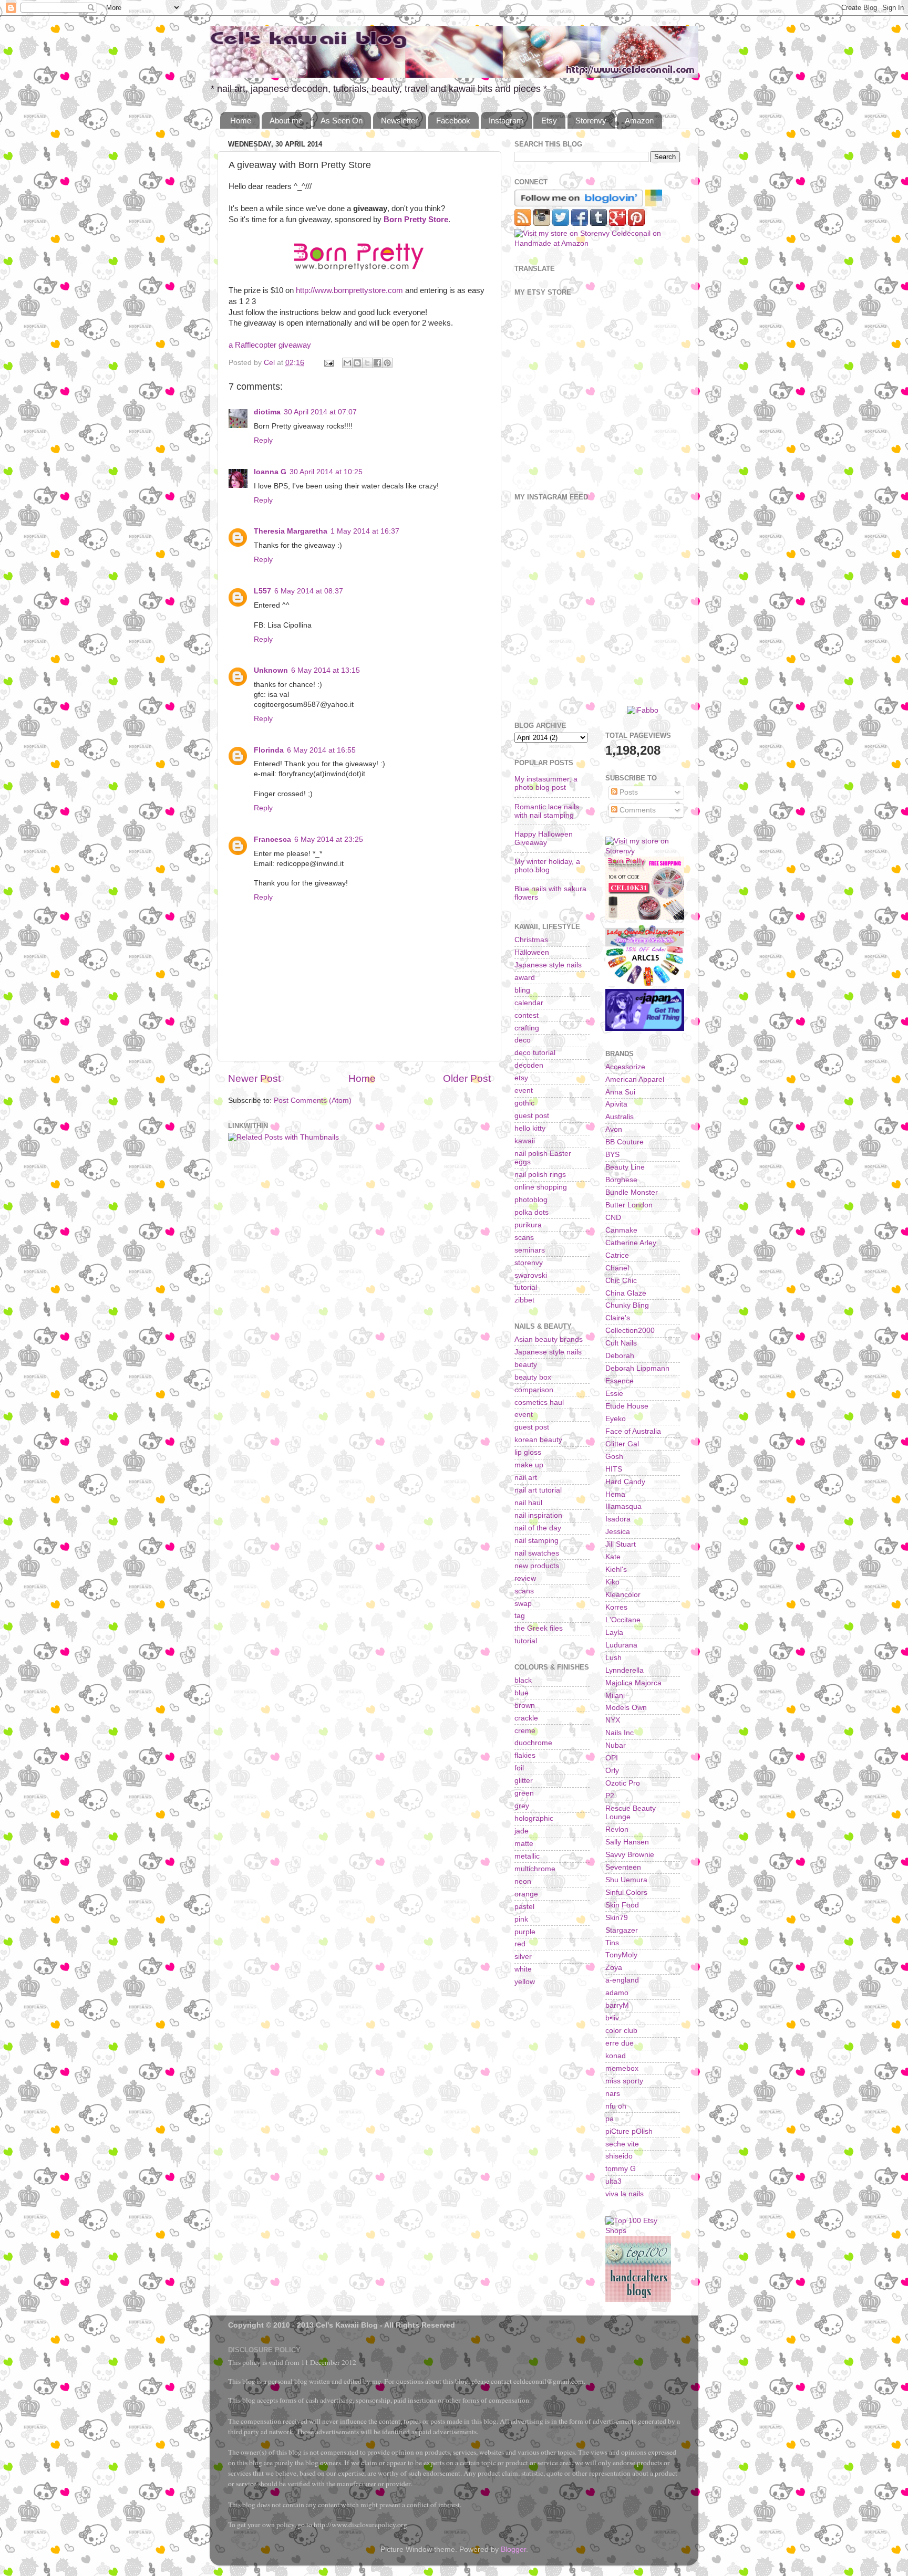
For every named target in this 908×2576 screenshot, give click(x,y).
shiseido (619, 2156)
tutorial (526, 1287)
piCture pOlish (629, 2131)
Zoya (614, 1968)
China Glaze (626, 1293)
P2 (610, 1796)
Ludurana (621, 1645)
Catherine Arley (631, 1243)
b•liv (612, 2018)
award (525, 978)
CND (613, 1218)
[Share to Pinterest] (387, 363)
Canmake (621, 1230)
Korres (616, 1607)
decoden (529, 1065)
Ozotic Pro (623, 1783)
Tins (612, 1943)
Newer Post (254, 1078)
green (524, 1793)
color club (621, 2031)
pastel (524, 1907)
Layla (614, 1633)
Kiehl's (616, 1569)
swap (523, 1604)
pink (521, 1919)
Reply (263, 440)
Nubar (616, 1745)
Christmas (531, 940)
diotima (267, 412)
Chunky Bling (627, 1305)
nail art (526, 1478)
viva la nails (625, 2194)
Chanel (617, 1268)
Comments (637, 810)
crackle (526, 1718)
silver (523, 1957)
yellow (525, 1982)
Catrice (617, 1255)
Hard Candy (625, 1482)
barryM (617, 2005)
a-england (622, 1980)
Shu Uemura (626, 1880)
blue (522, 1693)
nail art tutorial (538, 1490)
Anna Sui (620, 1092)
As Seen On (342, 121)
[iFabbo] (643, 710)
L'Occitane (623, 1620)
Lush (613, 1658)
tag (520, 1616)
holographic (534, 1818)
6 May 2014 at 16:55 (321, 750)
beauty (526, 1365)
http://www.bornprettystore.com (349, 290)
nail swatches (537, 1553)
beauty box (533, 1377)
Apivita (616, 1104)
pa (610, 2119)
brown (525, 1706)
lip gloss (528, 1452)
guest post (532, 1116)
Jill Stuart (621, 1544)
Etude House (627, 1406)
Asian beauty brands (549, 1339)
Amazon (639, 121)
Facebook (453, 121)
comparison (534, 1390)
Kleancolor (623, 1595)
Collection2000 (630, 1331)
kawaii (525, 1141)
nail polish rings (540, 1175)
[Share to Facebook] (377, 363)
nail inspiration (538, 1515)
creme (525, 1731)
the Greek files (539, 1628)
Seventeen (623, 1867)
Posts (628, 792)
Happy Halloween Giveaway (544, 838)
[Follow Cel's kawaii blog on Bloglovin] (579, 204)
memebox (622, 2068)
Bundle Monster (632, 1192)
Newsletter (399, 121)
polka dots (532, 1212)
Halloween (532, 952)
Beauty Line (625, 1167)
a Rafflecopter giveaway (270, 345)
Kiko (612, 1582)
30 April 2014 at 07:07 (320, 412)
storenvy (529, 1263)
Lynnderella (625, 1670)
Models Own (626, 1708)
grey (522, 1806)
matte (524, 1844)
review (525, 1578)
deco (523, 1040)
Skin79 (617, 1918)
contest (527, 1015)
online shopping (541, 1187)
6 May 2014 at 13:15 (326, 670)
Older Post (467, 1078)
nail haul (528, 1503)
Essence (620, 1381)
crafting (527, 1028)
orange (526, 1894)
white (523, 1969)
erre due (620, 2043)
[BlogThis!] (357, 363)
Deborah (620, 1356)
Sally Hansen (627, 1842)
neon (523, 1881)
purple (525, 1932)
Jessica (618, 1532)
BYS (612, 1155)
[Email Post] (328, 363)
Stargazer (622, 1930)
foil (519, 1768)
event (524, 1091)
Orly (612, 1771)
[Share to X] (367, 363)
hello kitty (530, 1128)
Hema (615, 1494)
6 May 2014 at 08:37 (309, 591)
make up (529, 1465)
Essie (614, 1394)
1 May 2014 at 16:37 (365, 531)
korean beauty (538, 1440)
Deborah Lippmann (637, 1368)
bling (522, 990)
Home (241, 121)
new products (537, 1566)
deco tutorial (535, 1053)
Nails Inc (620, 1733)
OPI (612, 1758)
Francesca (272, 839)
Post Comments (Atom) (313, 1101)
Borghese (621, 1180)
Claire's (618, 1318)
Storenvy (591, 121)
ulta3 (613, 2181)
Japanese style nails (548, 965)
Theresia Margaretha (291, 531)
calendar (529, 1003)
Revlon (617, 1829)
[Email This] (347, 363)
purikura (528, 1225)
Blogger (513, 2549)
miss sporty (624, 2081)
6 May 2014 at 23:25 (329, 839)
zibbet (524, 1300)
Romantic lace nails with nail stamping (547, 811)
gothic (524, 1103)
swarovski (531, 1275)
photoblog (531, 1200)
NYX (613, 1720)
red (520, 1944)
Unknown (271, 670)
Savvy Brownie (630, 1855)
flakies (525, 1755)
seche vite (622, 2144)
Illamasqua (623, 1506)
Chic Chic (621, 1281)
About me (286, 121)
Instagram (506, 121)
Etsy (549, 121)
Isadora (618, 1519)
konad (616, 2056)
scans (524, 1238)
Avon (614, 1129)
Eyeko (616, 1419)
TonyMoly (621, 1955)
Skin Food (622, 1905)
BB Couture (625, 1142)
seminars (530, 1250)
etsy (521, 1078)
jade (522, 1831)
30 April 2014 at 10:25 (326, 472)
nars (613, 2094)
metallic (527, 1856)
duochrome (533, 1743)
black (523, 1680)
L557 (262, 591)
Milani (615, 1696)
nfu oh (616, 2106)
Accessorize (625, 1067)
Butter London (629, 1205)
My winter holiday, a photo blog (547, 866)
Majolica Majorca (633, 1683)
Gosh (614, 1457)
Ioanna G (270, 472)
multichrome (535, 1869)
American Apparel (635, 1080)
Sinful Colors (626, 1892)
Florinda (269, 750)
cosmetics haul (539, 1402)
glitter (524, 1781)
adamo (617, 1993)
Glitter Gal (622, 1444)
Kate (613, 1557)
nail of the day (538, 1528)
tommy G (621, 2169)
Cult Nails (621, 1343)
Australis (620, 1117)
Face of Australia (633, 1431)
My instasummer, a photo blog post (546, 783)
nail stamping (536, 1541)
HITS (614, 1469)
